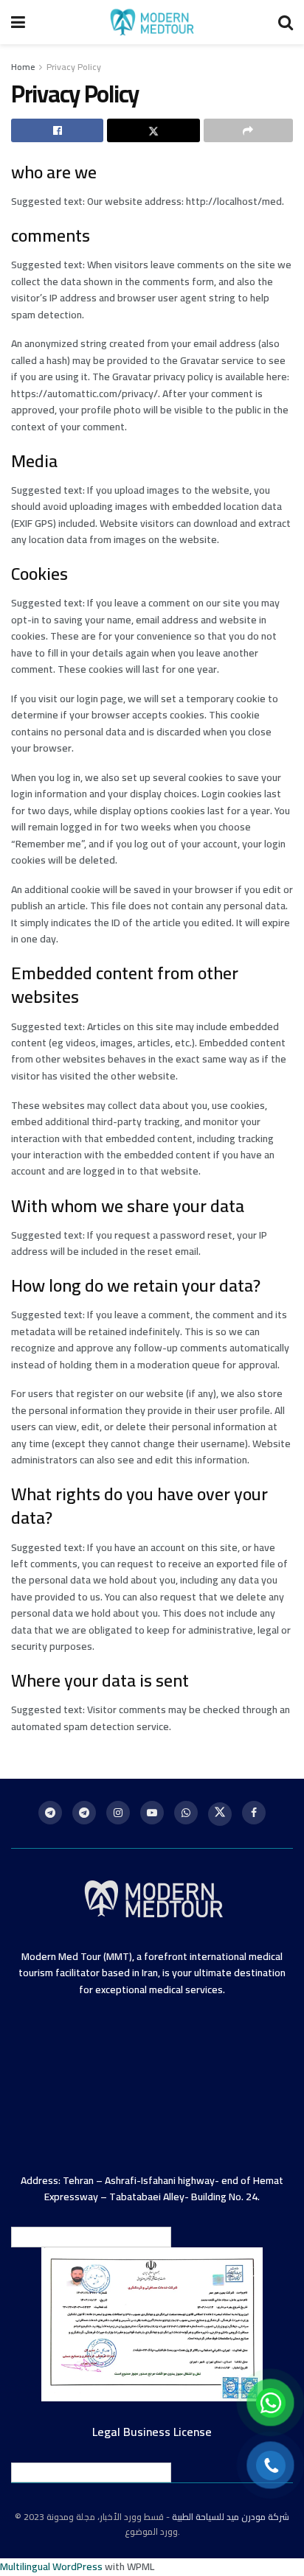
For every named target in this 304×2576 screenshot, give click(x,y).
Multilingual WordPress (51, 2566)
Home (23, 67)
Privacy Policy (74, 67)
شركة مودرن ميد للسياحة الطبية (231, 2517)
